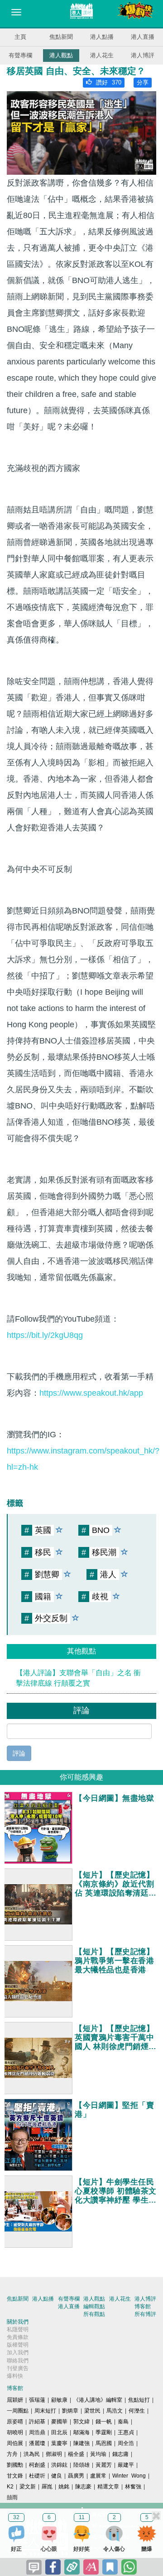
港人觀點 (61, 55)
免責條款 (18, 2337)
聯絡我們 (18, 2361)
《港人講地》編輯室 (98, 2400)
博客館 (143, 2306)
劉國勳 (15, 2465)
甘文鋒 (15, 2476)
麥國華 (59, 2422)
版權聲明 (18, 2345)
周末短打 (45, 2411)
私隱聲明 (18, 2329)
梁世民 (92, 2411)
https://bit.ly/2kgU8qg (45, 1335)
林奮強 (133, 2487)
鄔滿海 (81, 2432)
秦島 (123, 2422)
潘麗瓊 (37, 2443)
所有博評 (145, 2314)
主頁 (20, 37)
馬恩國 (104, 2443)
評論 (19, 1753)
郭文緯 (81, 2422)
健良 (57, 2476)
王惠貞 (126, 2432)
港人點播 (102, 37)
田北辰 (59, 2432)
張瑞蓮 (37, 2400)
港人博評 (143, 55)
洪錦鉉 (59, 2465)
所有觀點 (94, 2314)
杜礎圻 (37, 2476)
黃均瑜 (98, 2454)
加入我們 (18, 2352)
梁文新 (28, 2487)
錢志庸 (120, 2454)
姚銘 (64, 2487)
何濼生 (137, 2411)
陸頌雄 (81, 2465)
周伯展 (15, 2443)
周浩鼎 (37, 2432)
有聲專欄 (20, 55)
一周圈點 (18, 2411)
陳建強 (81, 2443)
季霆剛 (104, 2432)
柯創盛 (37, 2465)
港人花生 (102, 55)
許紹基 (37, 2422)
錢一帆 (104, 2422)
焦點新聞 (61, 37)
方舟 (12, 2454)
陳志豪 (83, 2487)
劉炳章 (70, 2411)
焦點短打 (139, 2400)
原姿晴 (15, 2422)
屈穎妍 (15, 2400)
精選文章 (108, 2487)
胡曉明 (15, 2432)
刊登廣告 (18, 2368)
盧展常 (98, 2476)
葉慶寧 (59, 2443)
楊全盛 (76, 2454)
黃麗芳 (104, 2465)
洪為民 (32, 2454)
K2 (10, 2487)
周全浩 (126, 2443)
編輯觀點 (94, 2306)
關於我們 (18, 2322)
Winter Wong (129, 2476)
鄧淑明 (54, 2454)
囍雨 (12, 2497)
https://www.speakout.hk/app (91, 1393)
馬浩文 (115, 2411)
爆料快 (15, 2376)
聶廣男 (76, 2476)
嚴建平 (126, 2465)
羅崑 (47, 2487)
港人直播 (143, 37)
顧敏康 (59, 2400)
